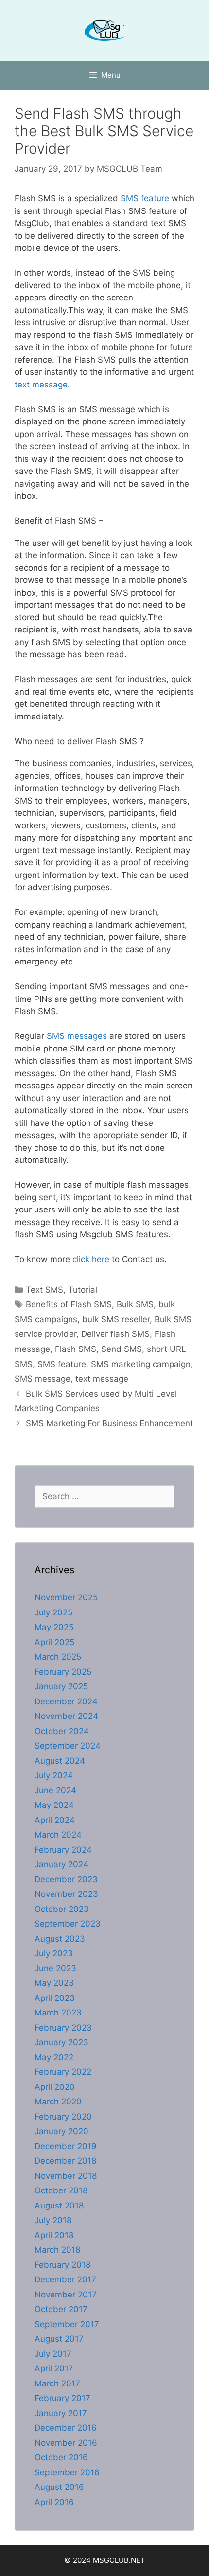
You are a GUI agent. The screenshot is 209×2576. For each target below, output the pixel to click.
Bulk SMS (135, 1304)
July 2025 (53, 1612)
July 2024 (54, 1775)
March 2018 (57, 2250)
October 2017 (61, 2309)
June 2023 (55, 1968)
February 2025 (63, 1672)
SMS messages (76, 1036)
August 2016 (59, 2487)
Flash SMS (76, 1349)
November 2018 (66, 2176)
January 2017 (61, 2413)
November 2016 (66, 2443)
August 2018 (59, 2206)
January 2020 (61, 2131)
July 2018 (53, 2220)
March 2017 (57, 2383)
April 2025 (54, 1642)
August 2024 (60, 1761)
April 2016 (54, 2502)
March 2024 (58, 1835)
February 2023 (63, 2028)
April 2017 (54, 2368)
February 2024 (63, 1850)
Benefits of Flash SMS (69, 1304)
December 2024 (66, 1701)
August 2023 (60, 1939)
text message (102, 1379)
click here (90, 1259)
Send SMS (122, 1349)
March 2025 (58, 1657)
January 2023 (61, 2042)
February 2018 (62, 2265)
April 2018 (54, 2235)
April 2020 (55, 2087)
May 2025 (54, 1627)
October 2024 (62, 1731)
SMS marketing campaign (141, 1364)
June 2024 (55, 1790)
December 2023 (66, 1879)
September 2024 (68, 1746)
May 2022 (54, 2057)
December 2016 (66, 2428)
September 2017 (67, 2324)
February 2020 (63, 2117)
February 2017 (62, 2398)
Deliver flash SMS (115, 1334)
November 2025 (66, 1597)
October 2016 (61, 2457)
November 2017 (66, 2295)
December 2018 (65, 2161)
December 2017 (65, 2279)
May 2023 (54, 1983)
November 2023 (66, 1894)
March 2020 (58, 2102)
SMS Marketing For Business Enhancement (109, 1423)
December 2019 (66, 2146)
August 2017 (59, 2339)
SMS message (43, 1379)
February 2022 (63, 2072)
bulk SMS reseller (116, 1319)
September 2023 (68, 1924)
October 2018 (61, 2190)
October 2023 (62, 1909)
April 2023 (55, 1998)
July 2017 (53, 2354)
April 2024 (55, 1820)
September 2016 (67, 2472)
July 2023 (54, 1953)
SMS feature (144, 198)
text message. (42, 385)
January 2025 (61, 1686)
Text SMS (44, 1290)
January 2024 (61, 1864)
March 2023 (58, 2013)
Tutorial (83, 1290)
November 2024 (66, 1716)
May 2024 (54, 1805)
